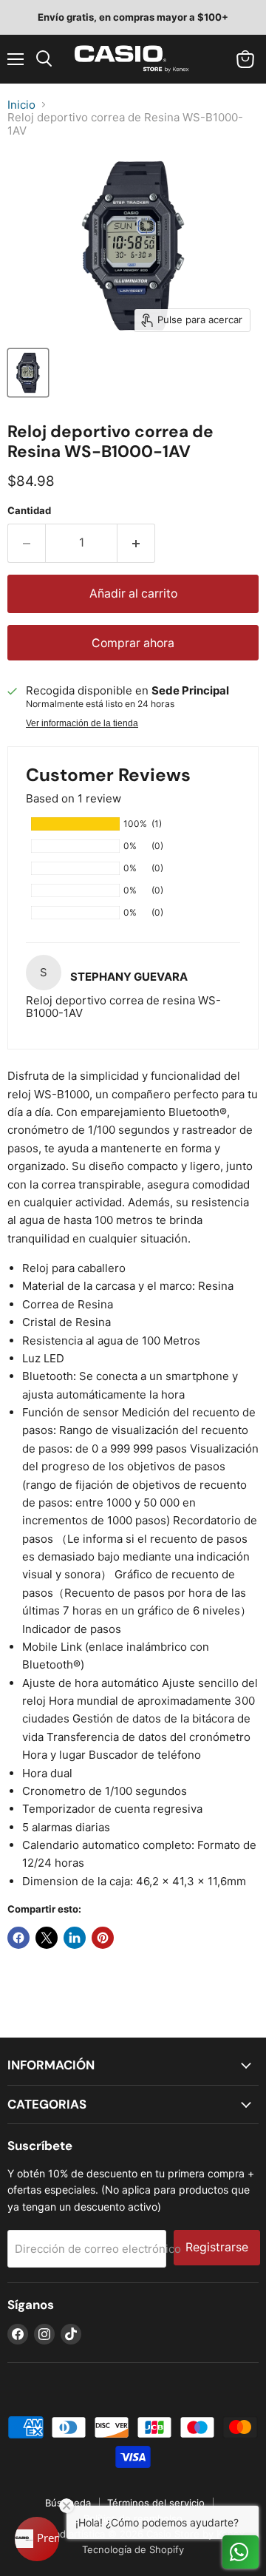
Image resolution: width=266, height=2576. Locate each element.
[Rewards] (37, 2539)
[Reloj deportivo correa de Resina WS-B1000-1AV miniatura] (28, 373)
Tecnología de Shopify (133, 2549)
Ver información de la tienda (82, 723)
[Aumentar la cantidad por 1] (136, 543)
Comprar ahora (133, 643)
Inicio (21, 105)
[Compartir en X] (47, 1938)
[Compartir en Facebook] (18, 1938)
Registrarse (217, 2247)
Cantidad (29, 511)
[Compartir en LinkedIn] (75, 1938)
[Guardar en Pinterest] (103, 1938)
